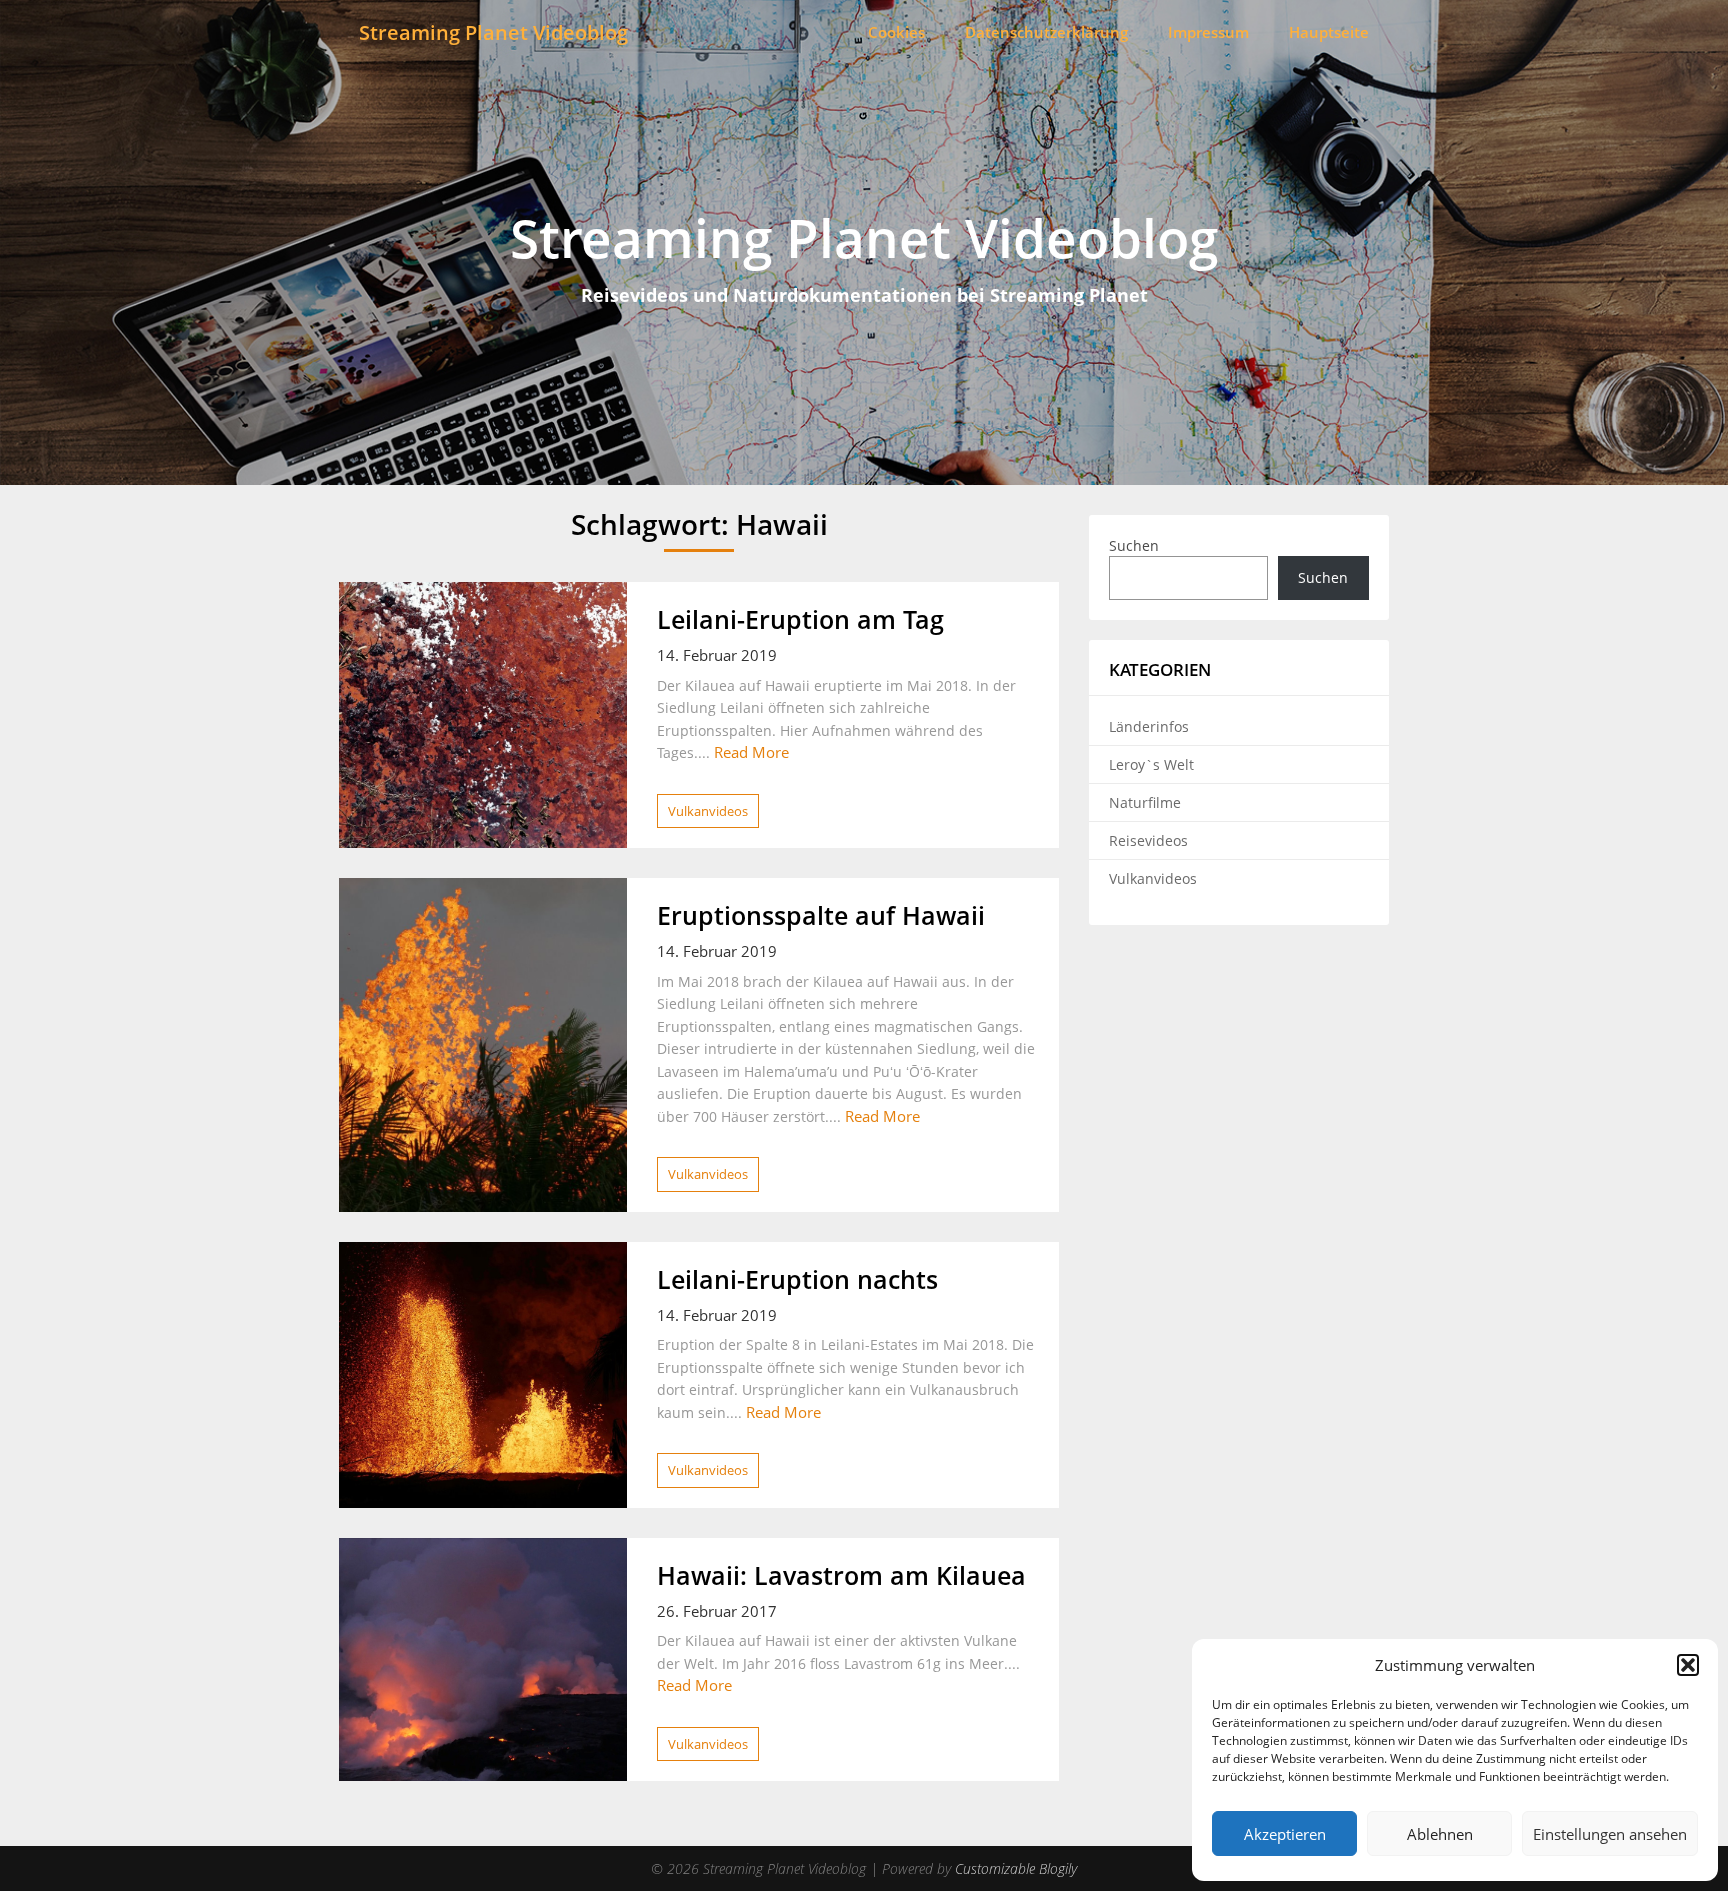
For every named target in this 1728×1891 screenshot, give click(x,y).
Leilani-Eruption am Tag (800, 619)
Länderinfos (1149, 726)
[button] (1688, 1665)
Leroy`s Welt (1151, 764)
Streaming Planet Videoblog (493, 32)
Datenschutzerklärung (1046, 32)
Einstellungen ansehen (1610, 1834)
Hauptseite (1329, 32)
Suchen (1134, 545)
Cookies (896, 32)
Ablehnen (1440, 1834)
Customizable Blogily (1016, 1868)
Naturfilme (1145, 802)
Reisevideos (1148, 840)
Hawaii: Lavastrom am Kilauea (841, 1575)
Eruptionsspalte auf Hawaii (821, 915)
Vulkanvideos (708, 811)
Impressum (1208, 32)
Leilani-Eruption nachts (797, 1279)
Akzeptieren (1285, 1834)
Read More (751, 752)
